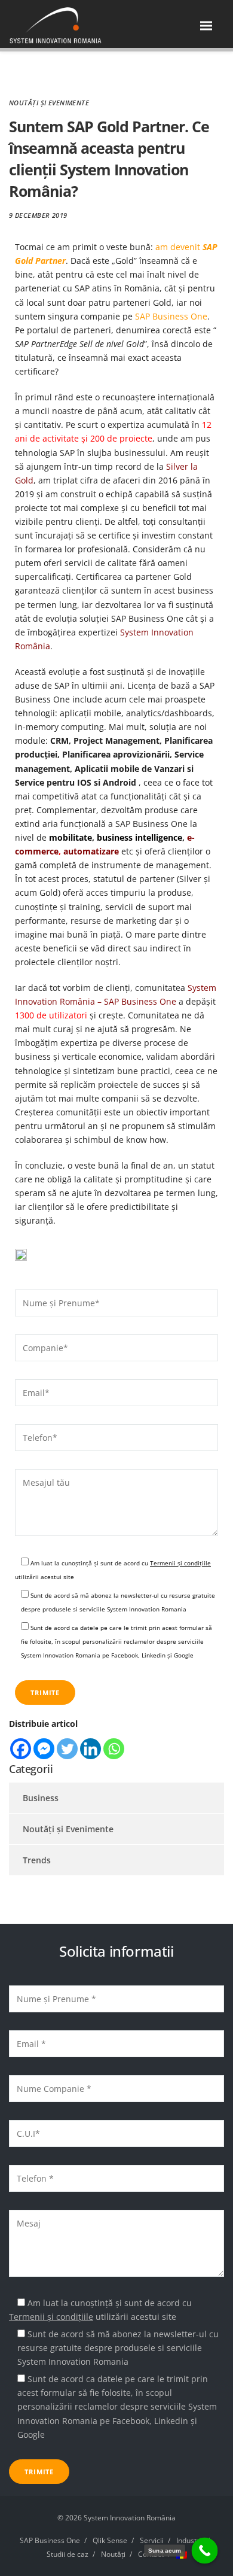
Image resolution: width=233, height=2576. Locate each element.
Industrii (190, 2540)
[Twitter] (67, 1749)
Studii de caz (68, 2554)
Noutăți (113, 2554)
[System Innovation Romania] (70, 26)
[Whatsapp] (114, 1749)
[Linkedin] (91, 1749)
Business (41, 1798)
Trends (37, 1860)
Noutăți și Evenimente (49, 103)
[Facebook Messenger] (44, 1749)
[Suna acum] (205, 2551)
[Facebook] (21, 1749)
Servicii (152, 2540)
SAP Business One (171, 316)
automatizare (91, 851)
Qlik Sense (110, 2540)
